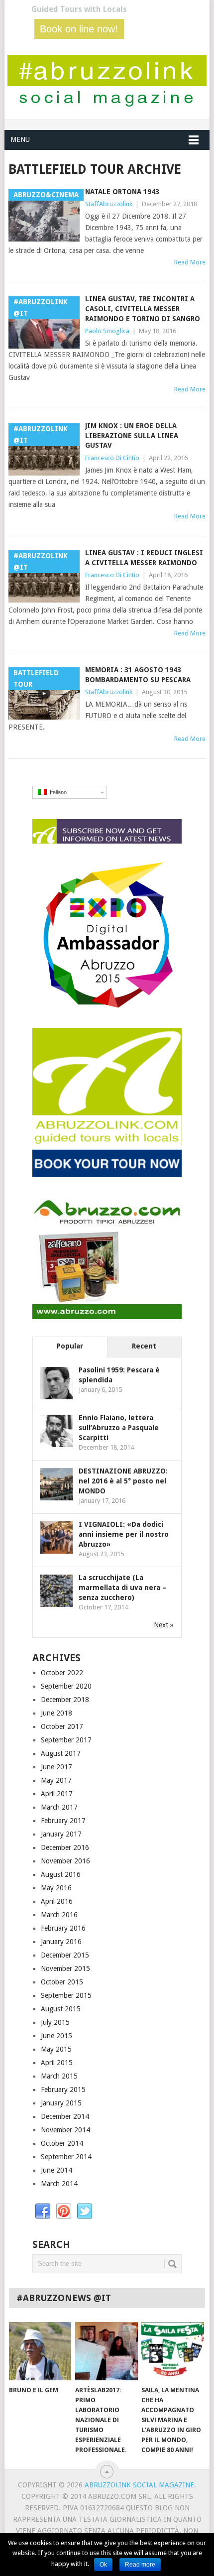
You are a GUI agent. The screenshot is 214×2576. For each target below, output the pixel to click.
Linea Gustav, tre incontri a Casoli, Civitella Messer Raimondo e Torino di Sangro (143, 308)
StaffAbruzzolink (109, 204)
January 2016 (61, 1942)
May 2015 (56, 2049)
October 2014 (62, 2143)
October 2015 (62, 1982)
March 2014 (59, 2184)
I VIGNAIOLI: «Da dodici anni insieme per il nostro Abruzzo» (124, 1534)
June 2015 (56, 2036)
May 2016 (56, 1888)
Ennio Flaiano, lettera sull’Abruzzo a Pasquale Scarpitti (119, 1428)
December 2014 (65, 2116)
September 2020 (66, 1686)
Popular (70, 1346)
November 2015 (65, 1968)
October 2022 (62, 1673)
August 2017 (61, 1753)
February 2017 (63, 1821)
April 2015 (57, 2063)
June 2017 (56, 1767)
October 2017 (62, 1726)
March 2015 (59, 2076)
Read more (140, 2565)
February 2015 (63, 2089)
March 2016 (59, 1915)
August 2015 (61, 2009)
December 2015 (65, 1955)
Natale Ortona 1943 (122, 192)
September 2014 (66, 2157)
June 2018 (56, 1713)
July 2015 (55, 2022)
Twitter (85, 2211)
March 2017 (59, 1807)
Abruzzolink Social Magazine (139, 2485)
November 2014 (65, 2130)
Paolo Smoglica (107, 331)
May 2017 (56, 1780)
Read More (190, 262)
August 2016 (61, 1874)
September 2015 (66, 1995)
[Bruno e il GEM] (40, 2351)
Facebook (43, 2211)
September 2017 (66, 1740)
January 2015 (61, 2103)
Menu (20, 139)
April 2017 (57, 1794)
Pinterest (64, 2211)
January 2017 (61, 1834)
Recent (144, 1346)
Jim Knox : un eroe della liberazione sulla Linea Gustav (132, 435)
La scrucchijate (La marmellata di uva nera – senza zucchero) (122, 1588)
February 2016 (63, 1928)
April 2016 (57, 1901)
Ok (103, 2565)
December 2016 (65, 1847)
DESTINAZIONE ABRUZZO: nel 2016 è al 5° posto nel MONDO (123, 1481)
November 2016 (65, 1861)
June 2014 (56, 2170)
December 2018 (65, 1700)
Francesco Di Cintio (112, 458)
